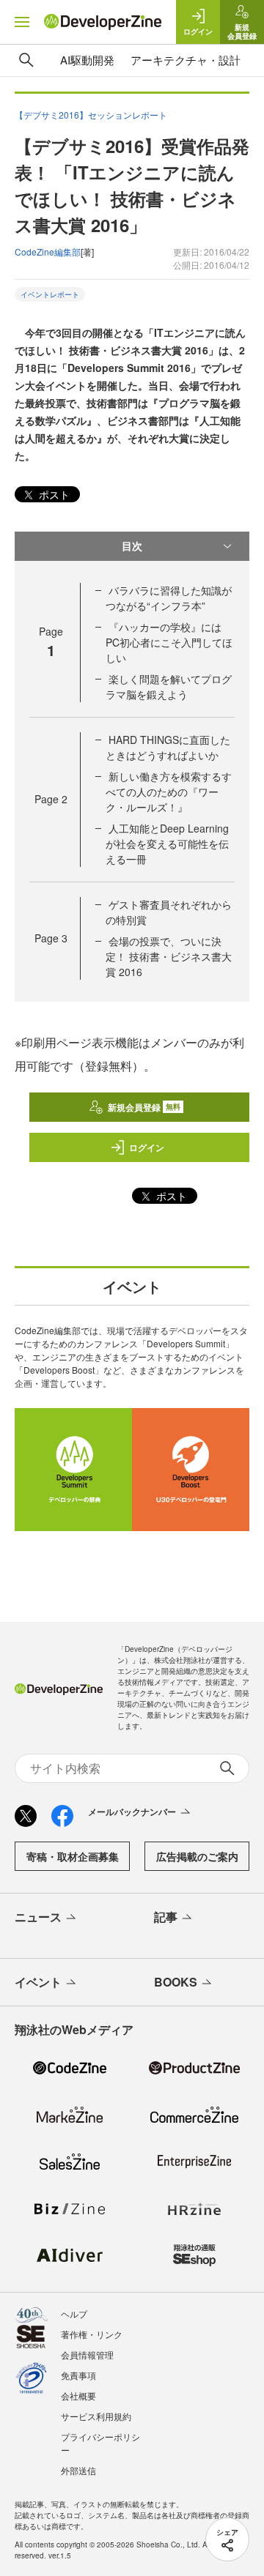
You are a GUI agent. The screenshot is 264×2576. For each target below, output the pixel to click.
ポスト (53, 494)
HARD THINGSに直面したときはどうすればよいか (168, 747)
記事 (166, 1917)
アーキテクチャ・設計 (186, 60)
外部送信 (78, 2470)
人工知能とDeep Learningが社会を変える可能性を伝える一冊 (167, 844)
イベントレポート (50, 294)
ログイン (147, 1147)
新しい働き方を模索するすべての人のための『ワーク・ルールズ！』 (169, 792)
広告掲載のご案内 (197, 1856)
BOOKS (176, 1982)
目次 (132, 546)
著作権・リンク (92, 2334)
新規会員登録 (144, 1107)
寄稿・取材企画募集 (73, 1856)
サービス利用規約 (96, 2416)
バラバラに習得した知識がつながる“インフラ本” (169, 598)
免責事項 (78, 2375)
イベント (38, 1982)
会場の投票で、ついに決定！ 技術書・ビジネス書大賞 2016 (169, 956)
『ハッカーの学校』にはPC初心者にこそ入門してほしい (169, 642)
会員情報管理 (87, 2354)
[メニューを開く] (22, 22)
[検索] (26, 60)
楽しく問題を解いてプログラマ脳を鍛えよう (169, 686)
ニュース (38, 1917)
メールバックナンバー (132, 1812)
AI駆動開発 (87, 60)
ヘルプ (74, 2313)
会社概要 (78, 2396)
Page (51, 799)
